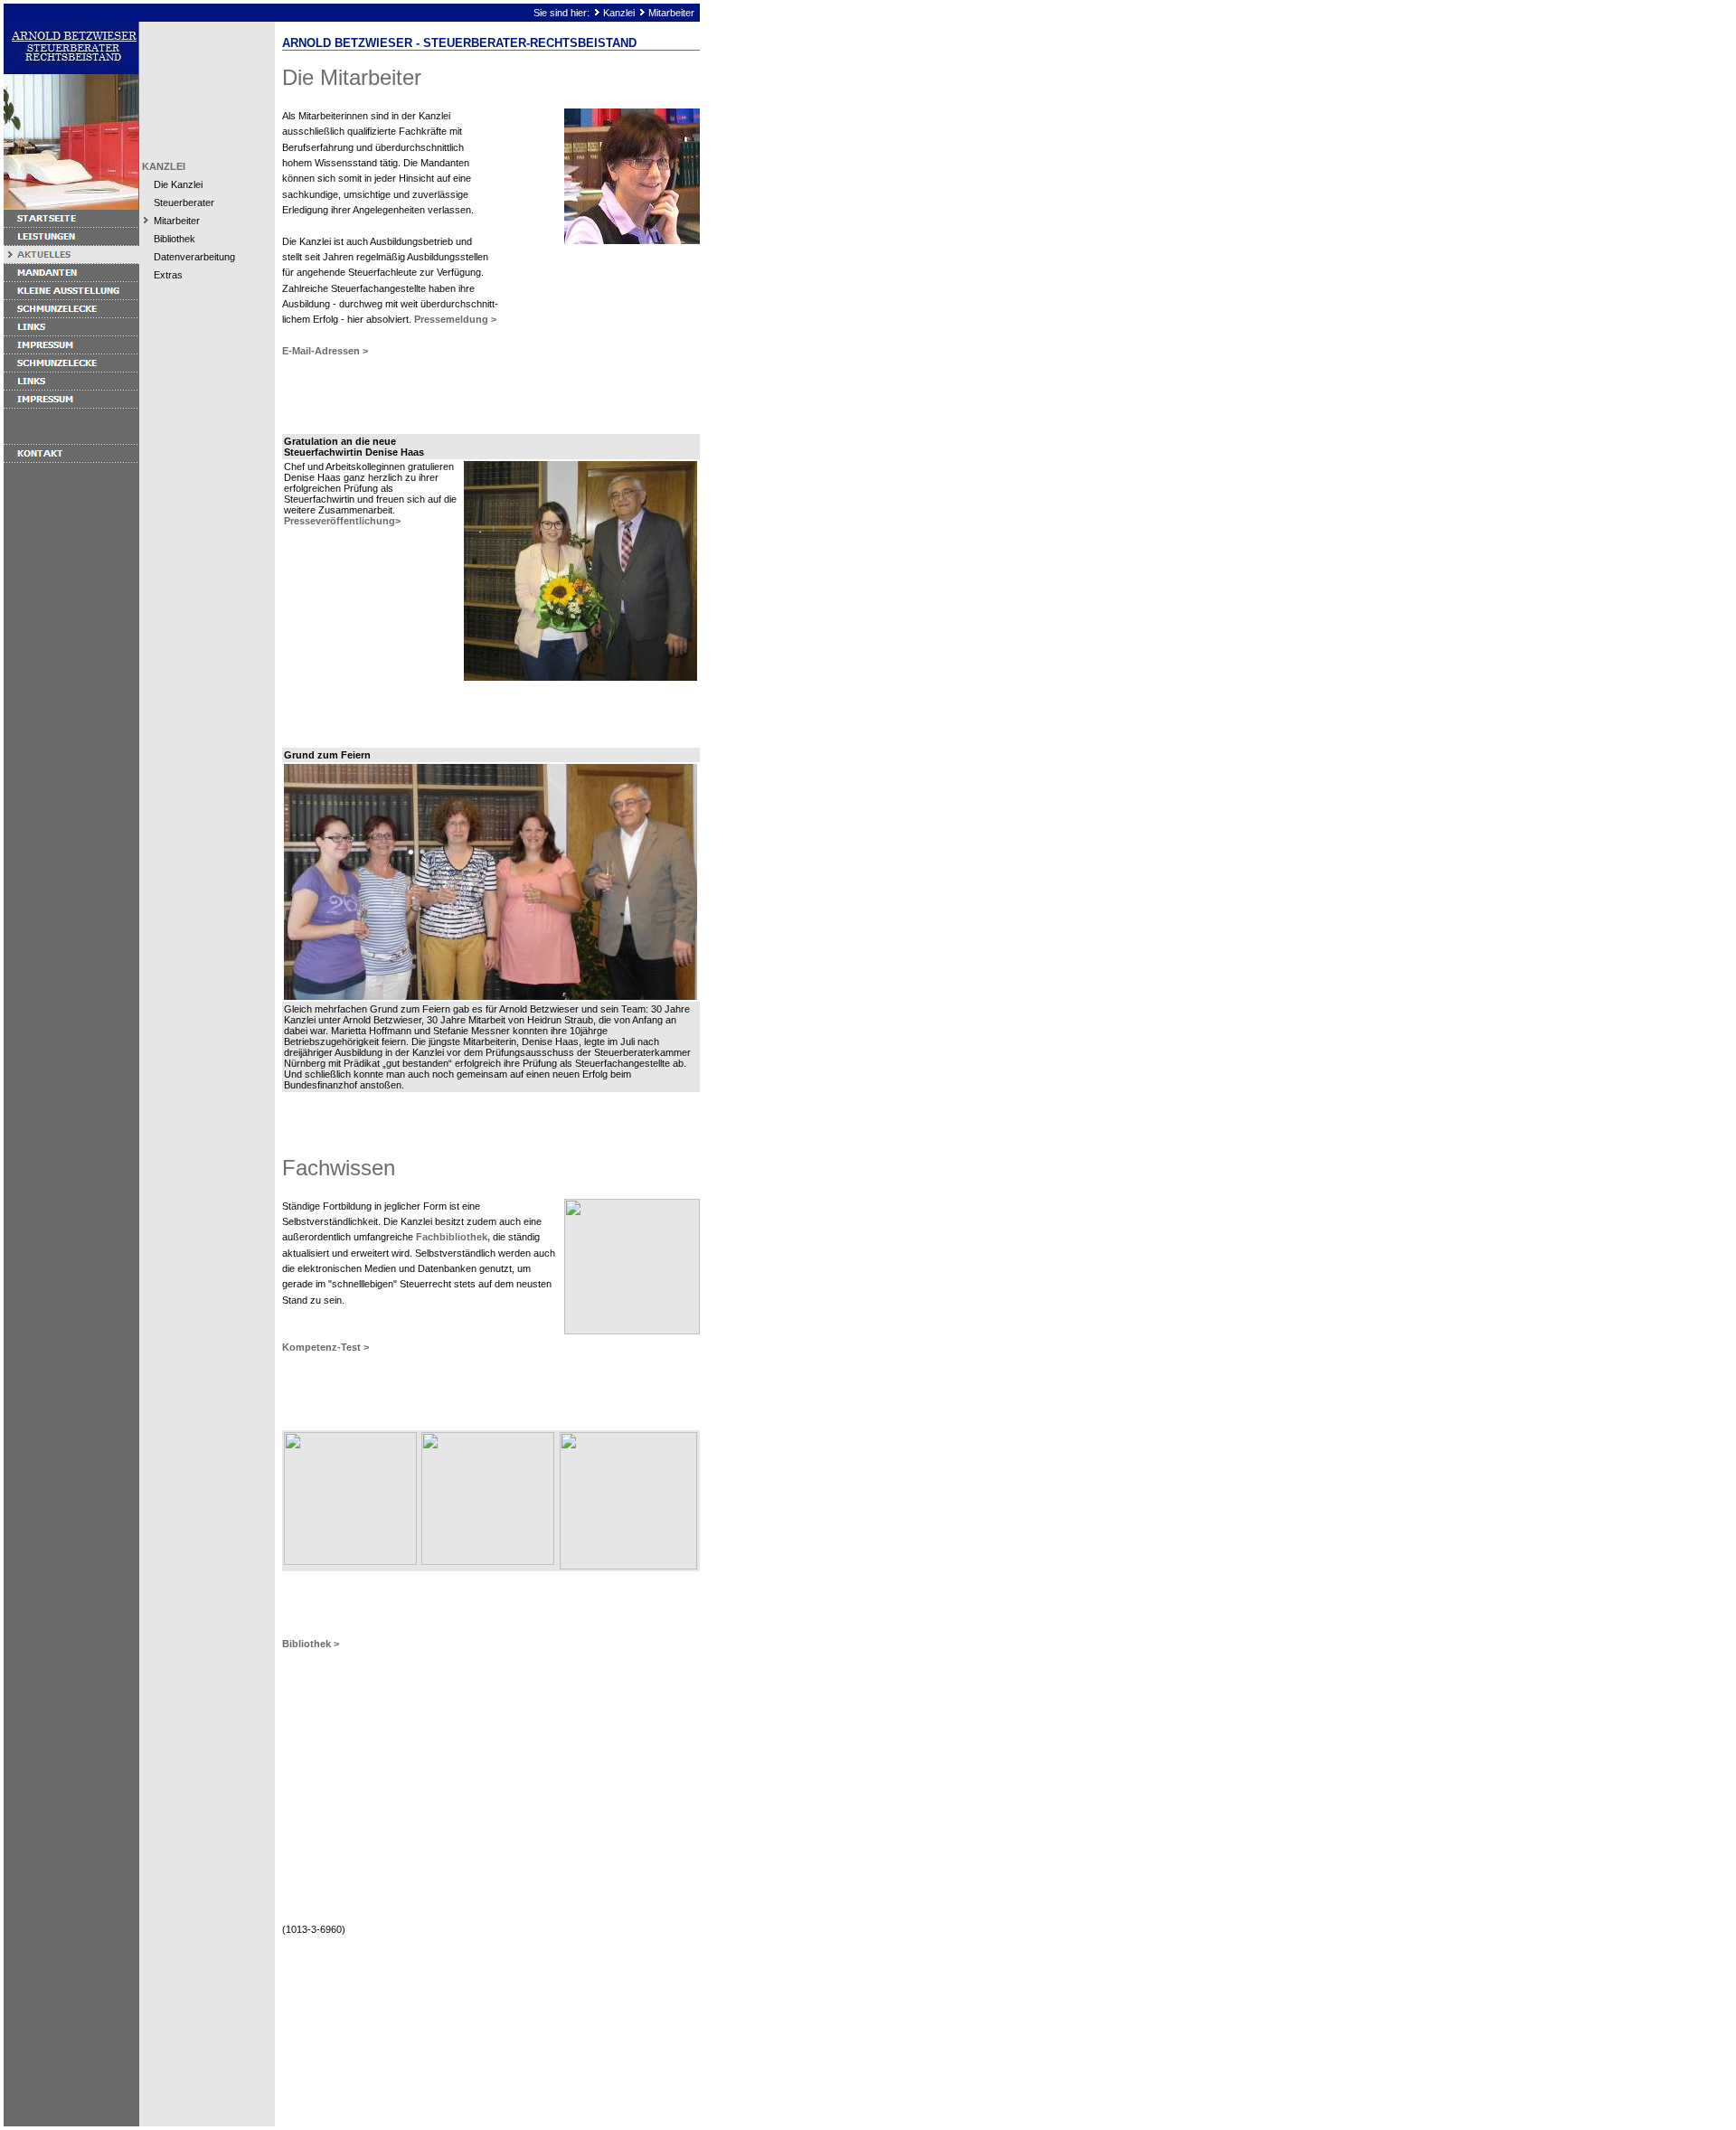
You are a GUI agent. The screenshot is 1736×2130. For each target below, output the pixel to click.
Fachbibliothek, (453, 1237)
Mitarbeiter (671, 13)
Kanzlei (619, 13)
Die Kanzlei (178, 184)
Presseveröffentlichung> (342, 521)
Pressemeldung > (455, 319)
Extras (168, 275)
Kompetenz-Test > (325, 1347)
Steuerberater (184, 203)
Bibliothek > (311, 1644)
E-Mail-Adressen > (325, 351)
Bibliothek (175, 239)
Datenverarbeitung (194, 257)
